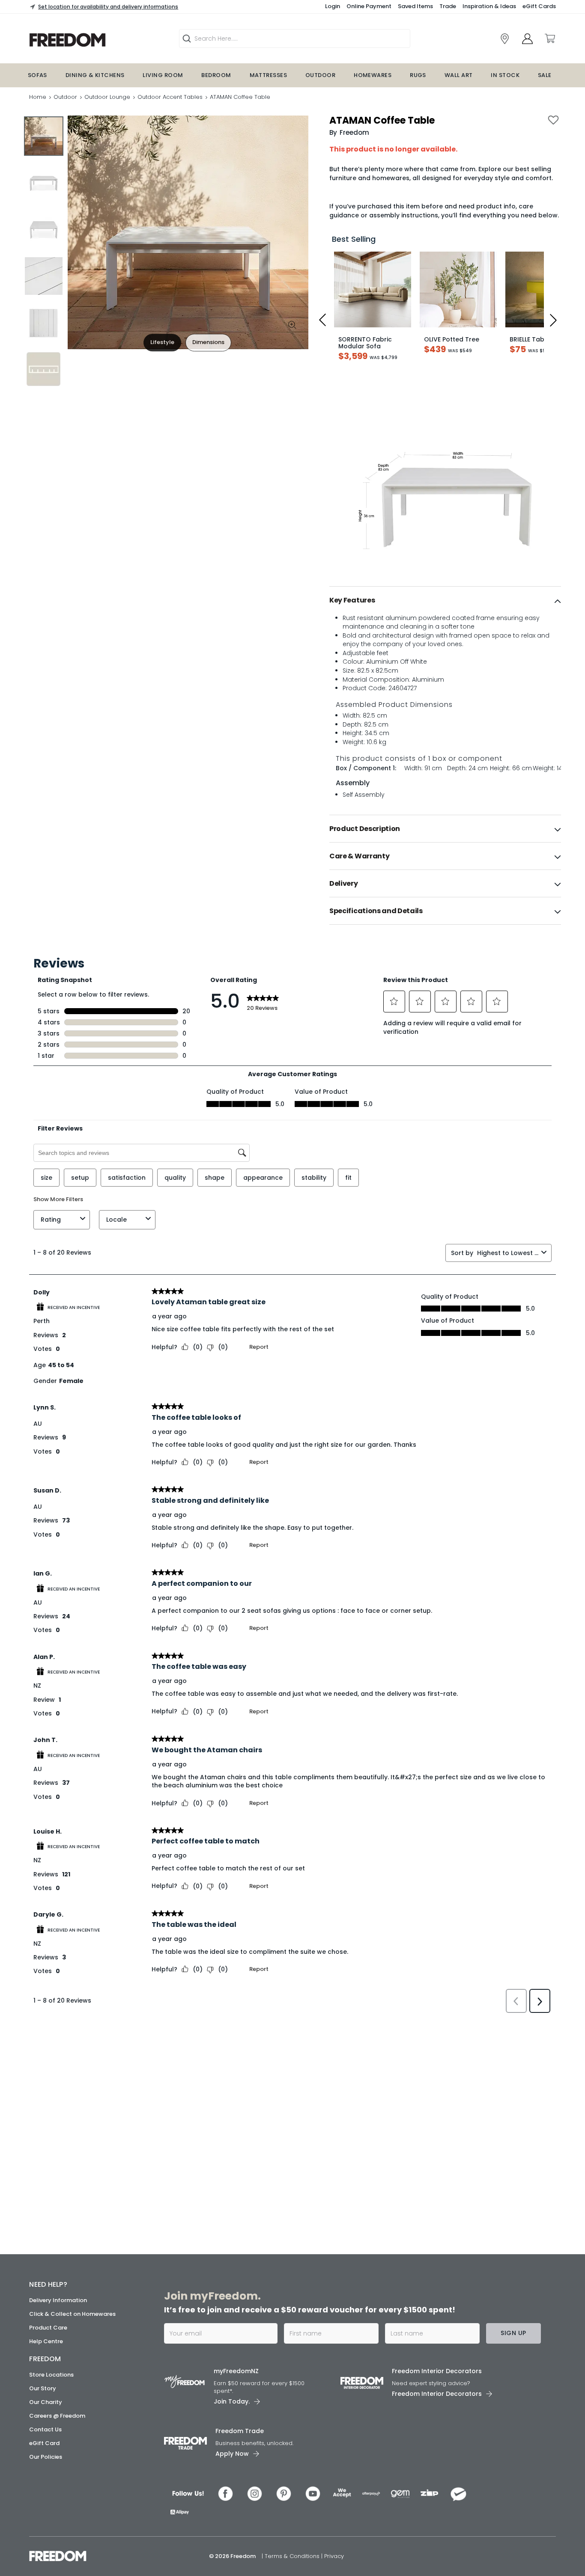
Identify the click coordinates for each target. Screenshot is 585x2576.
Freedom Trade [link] (240, 2431)
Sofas (37, 75)
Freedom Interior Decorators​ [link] (437, 2371)
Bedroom (216, 75)
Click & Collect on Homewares (72, 2314)
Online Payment (369, 6)
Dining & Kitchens (95, 75)
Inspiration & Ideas (489, 6)
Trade (448, 6)
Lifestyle (162, 342)
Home (38, 97)
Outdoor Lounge (107, 97)
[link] (94, 40)
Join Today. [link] (232, 2401)
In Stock (505, 75)
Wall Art (459, 75)
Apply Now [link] (232, 2454)
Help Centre (46, 2341)
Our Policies (46, 2457)
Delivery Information (58, 2300)
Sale (545, 75)
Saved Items (415, 6)
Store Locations (51, 2375)
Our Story (43, 2388)
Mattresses (269, 75)
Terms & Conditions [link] (293, 2556)
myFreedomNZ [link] (236, 2371)
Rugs (418, 75)
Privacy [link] (334, 2556)
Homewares (373, 75)
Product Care (48, 2328)
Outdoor (320, 75)
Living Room (163, 75)
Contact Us (45, 2429)
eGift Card (44, 2443)
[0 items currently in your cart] (549, 39)
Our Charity (46, 2402)
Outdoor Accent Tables (170, 97)
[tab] (445, 600)
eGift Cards (539, 6)
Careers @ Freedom (57, 2416)
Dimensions (208, 342)
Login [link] (333, 6)
